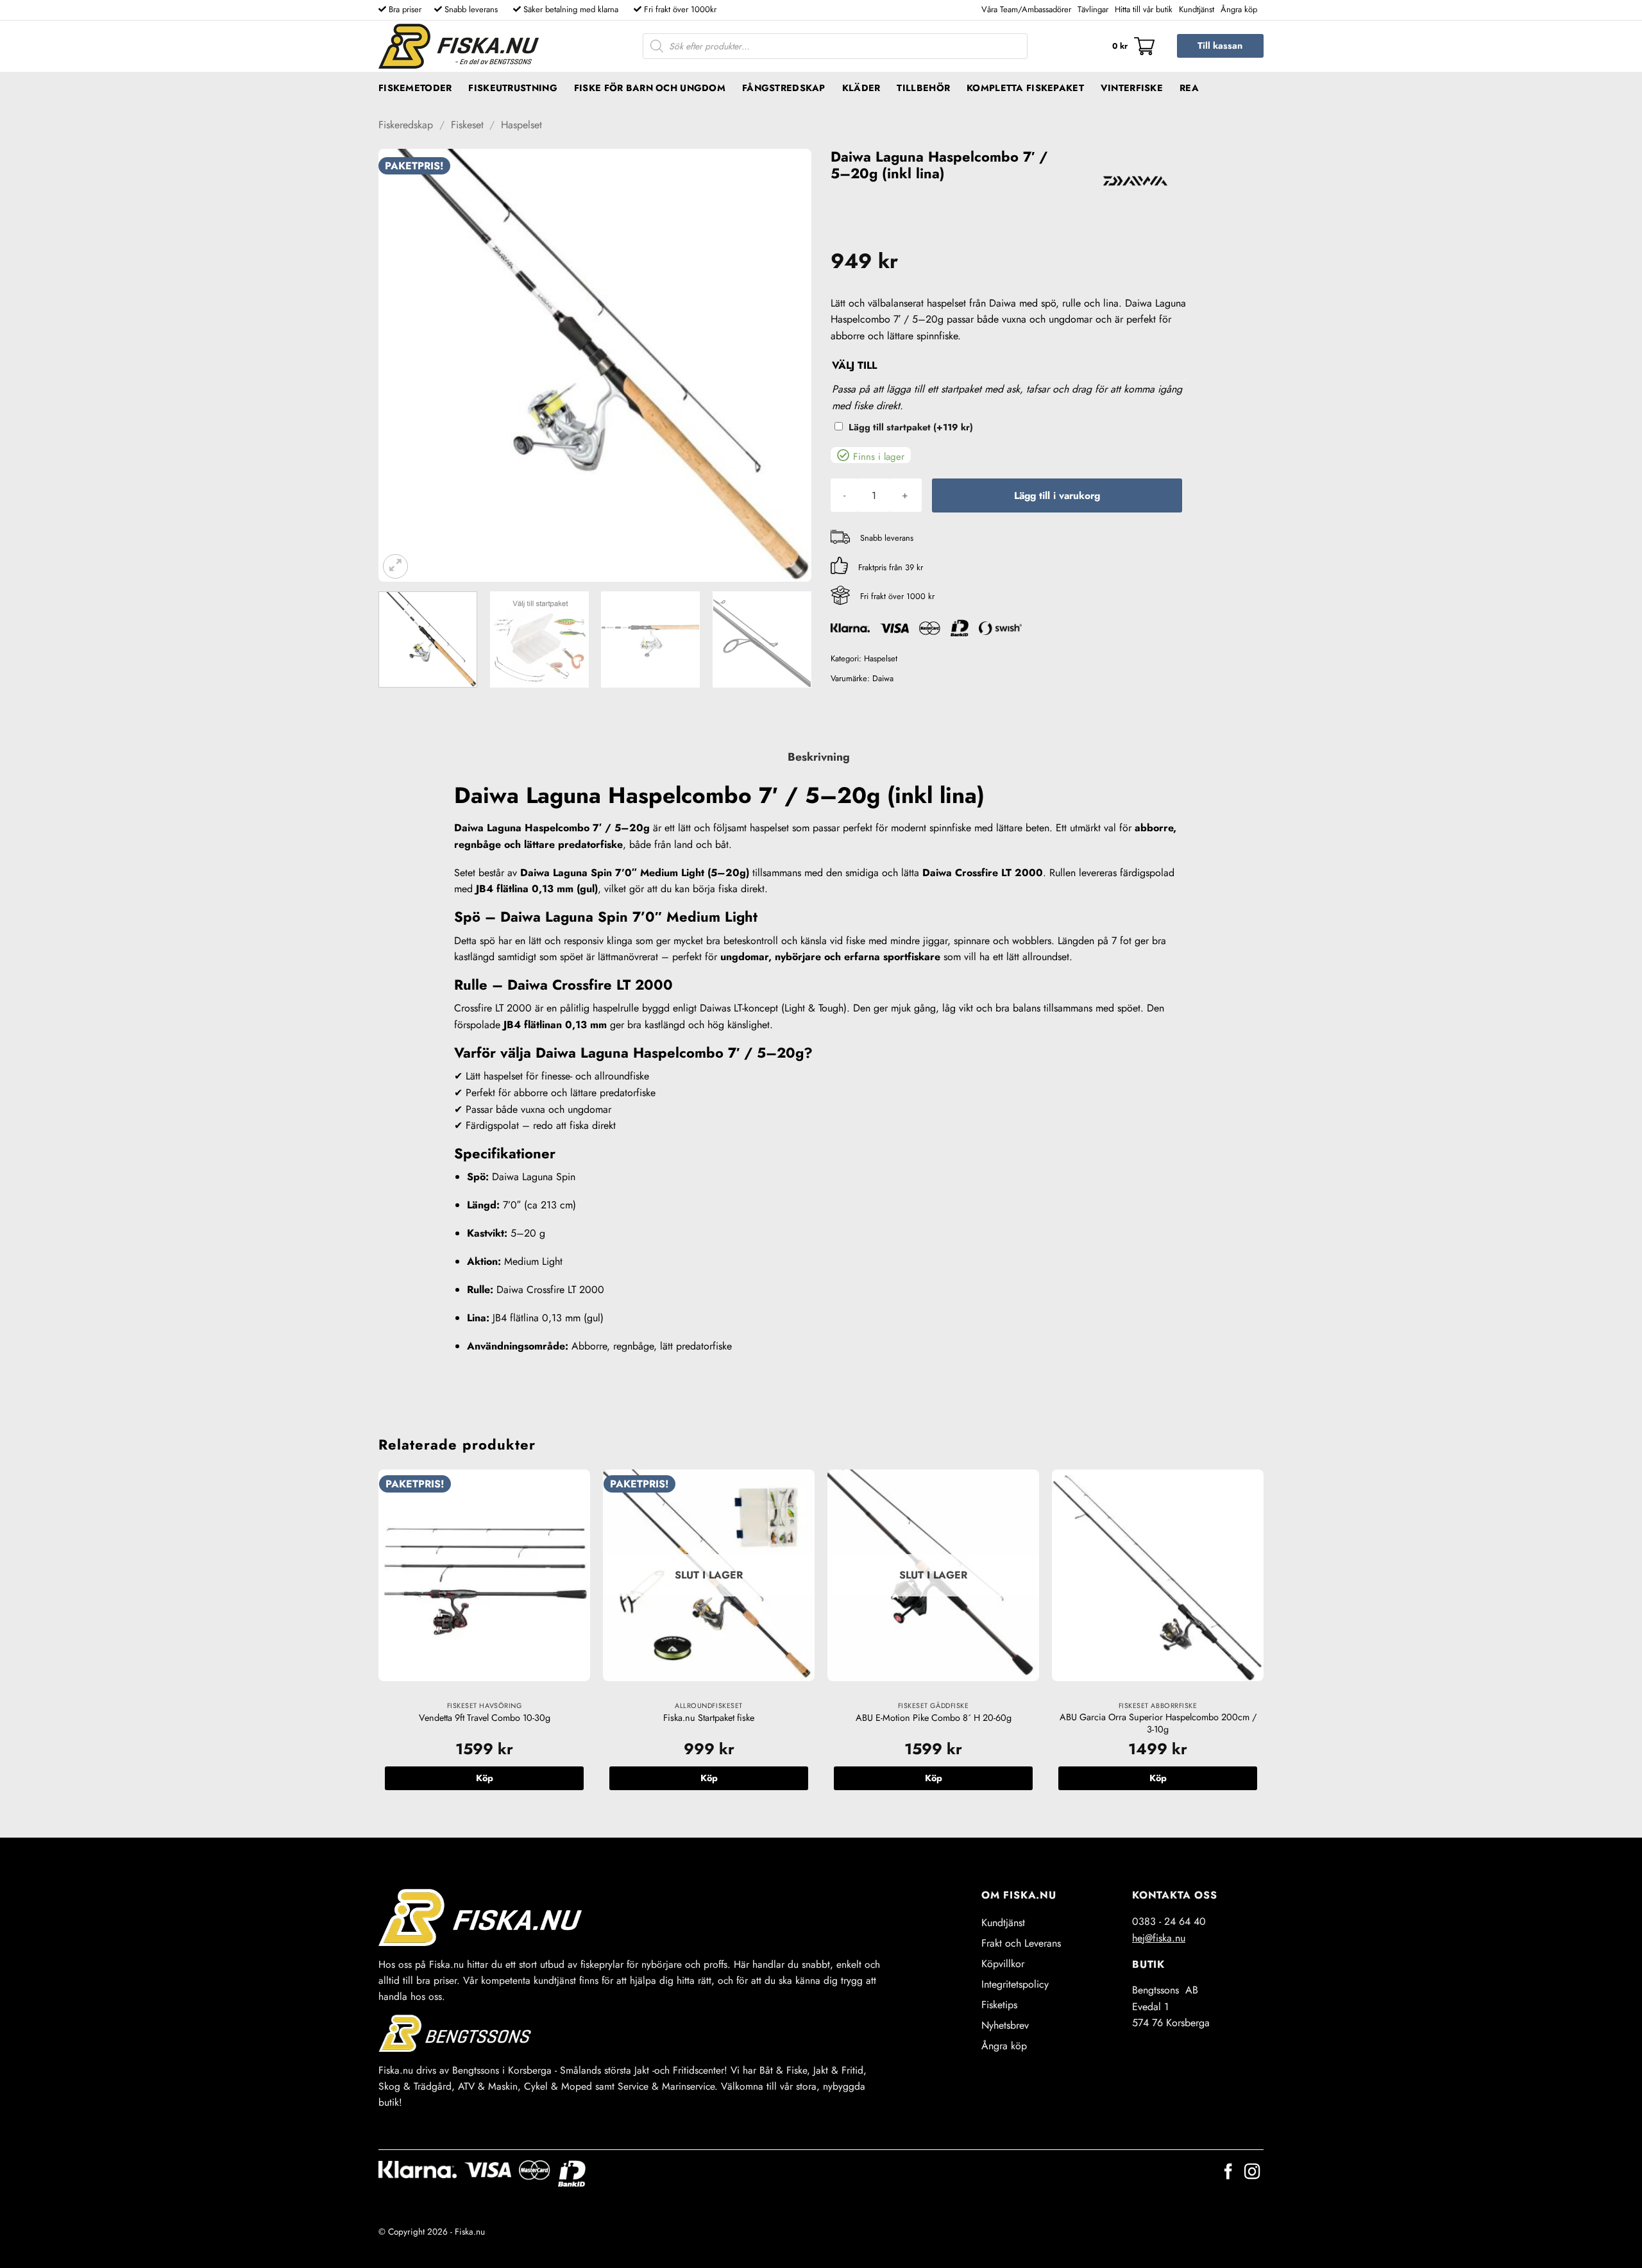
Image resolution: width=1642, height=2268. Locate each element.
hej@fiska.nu (1159, 1938)
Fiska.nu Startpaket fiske (709, 1718)
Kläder (861, 88)
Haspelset (521, 125)
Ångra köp (1239, 9)
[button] (1133, 46)
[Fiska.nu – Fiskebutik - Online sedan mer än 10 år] (459, 46)
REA (1189, 88)
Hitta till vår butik (1144, 9)
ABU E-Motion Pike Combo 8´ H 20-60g (934, 1718)
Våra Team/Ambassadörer (1026, 9)
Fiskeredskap (406, 125)
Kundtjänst (1197, 9)
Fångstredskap (784, 88)
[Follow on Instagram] (1252, 2173)
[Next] (786, 365)
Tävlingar (1093, 9)
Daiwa (883, 678)
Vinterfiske (1132, 88)
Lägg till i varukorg (1057, 495)
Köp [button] (485, 1778)
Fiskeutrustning (512, 88)
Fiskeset (467, 125)
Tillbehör (923, 88)
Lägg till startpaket (911, 427)
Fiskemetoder (415, 88)
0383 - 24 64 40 (1169, 1921)
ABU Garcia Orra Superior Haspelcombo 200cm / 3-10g (1158, 1723)
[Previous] (403, 365)
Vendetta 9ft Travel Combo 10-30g (485, 1718)
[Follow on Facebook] (1228, 2173)
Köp (709, 1778)
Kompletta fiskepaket (1025, 88)
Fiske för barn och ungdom (650, 88)
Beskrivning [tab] (819, 757)
